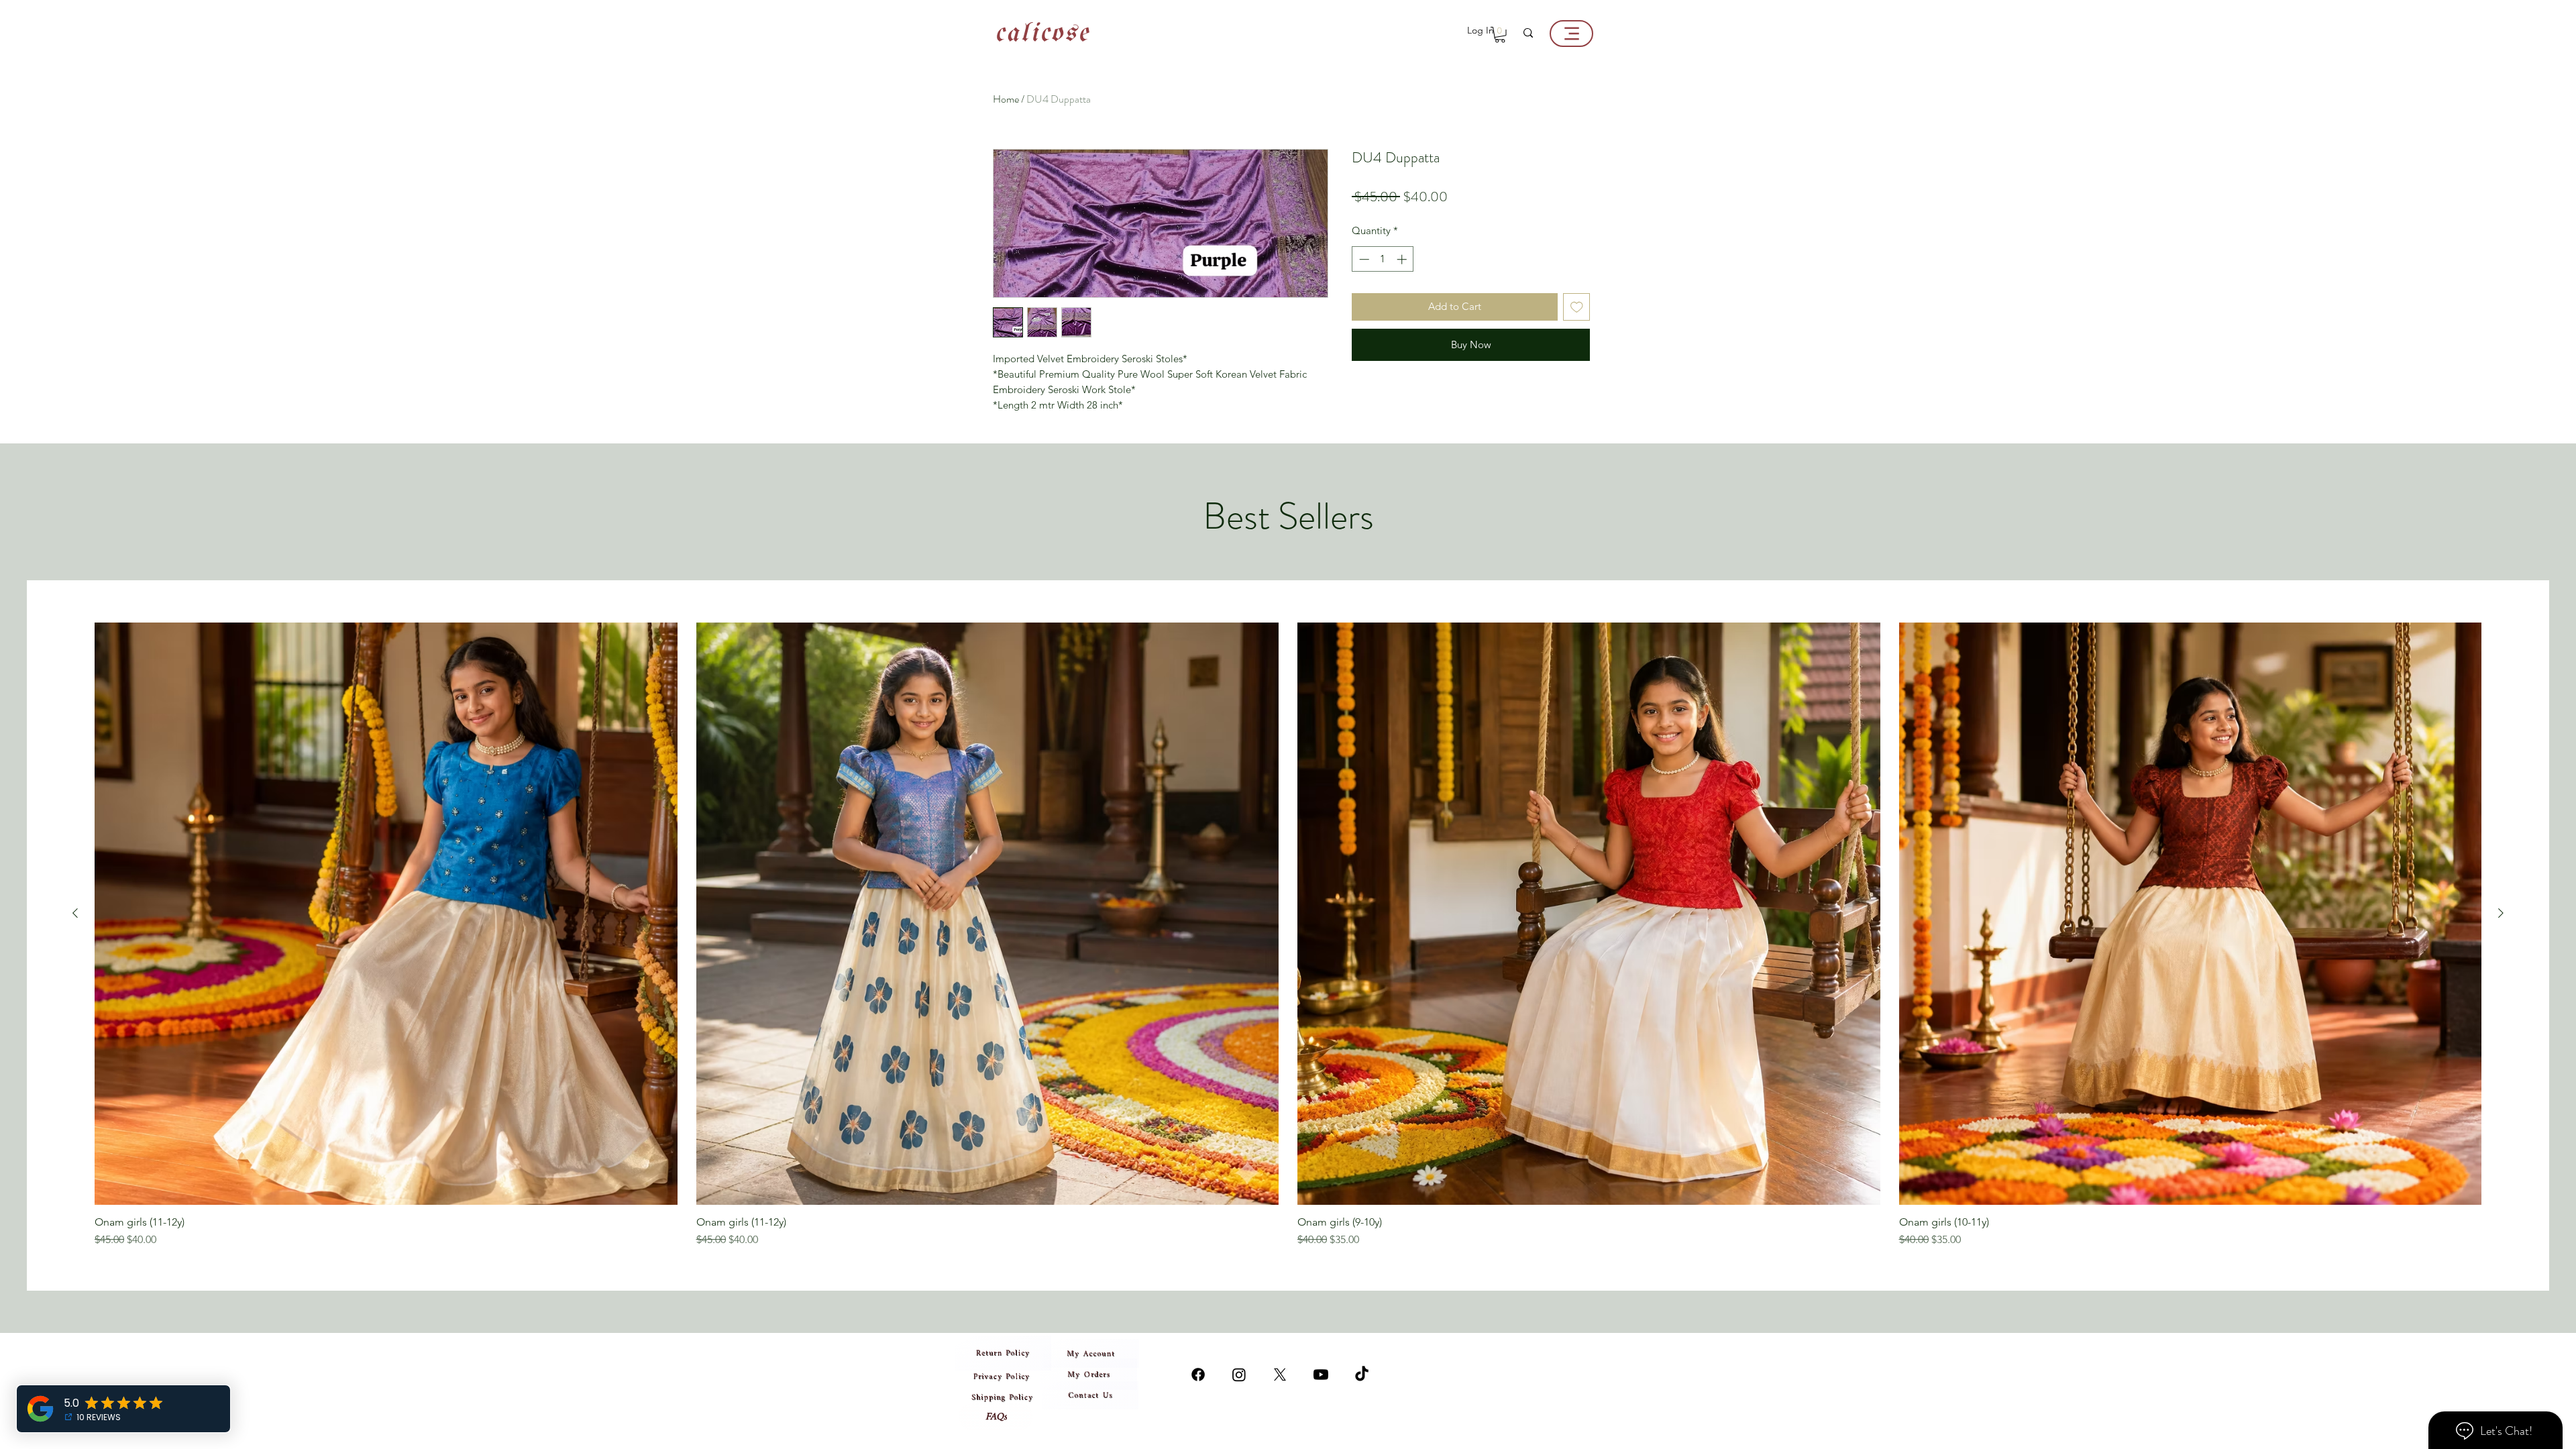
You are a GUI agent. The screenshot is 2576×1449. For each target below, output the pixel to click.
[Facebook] (1239, 1375)
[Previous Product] (75, 913)
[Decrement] (1363, 259)
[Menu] (1571, 34)
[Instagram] (1198, 1375)
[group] (1288, 935)
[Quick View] (386, 914)
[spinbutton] (1383, 259)
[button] (1500, 35)
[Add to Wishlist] (1577, 307)
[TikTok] (1362, 1375)
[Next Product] (2501, 913)
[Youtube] (1321, 1375)
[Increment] (1403, 259)
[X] (1280, 1375)
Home (1006, 99)
